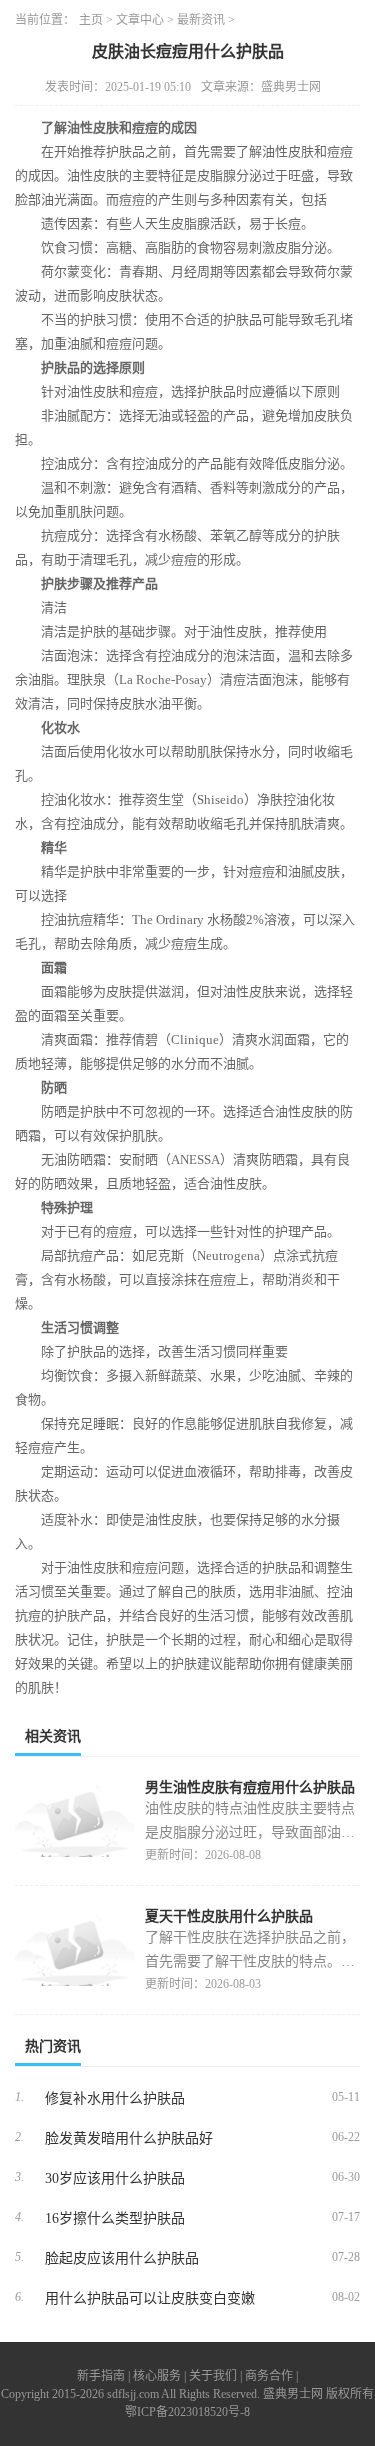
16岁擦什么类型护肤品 (115, 2218)
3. (19, 2177)
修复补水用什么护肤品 (115, 2098)
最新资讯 (201, 20)
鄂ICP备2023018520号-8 (187, 2412)
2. (19, 2137)
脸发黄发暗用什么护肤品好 (129, 2138)
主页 (91, 20)
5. (19, 2257)
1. (19, 2097)
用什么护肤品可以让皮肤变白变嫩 (150, 2298)
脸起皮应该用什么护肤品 (122, 2258)
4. (19, 2217)
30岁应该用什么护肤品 (115, 2178)
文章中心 (140, 20)
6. (19, 2297)
